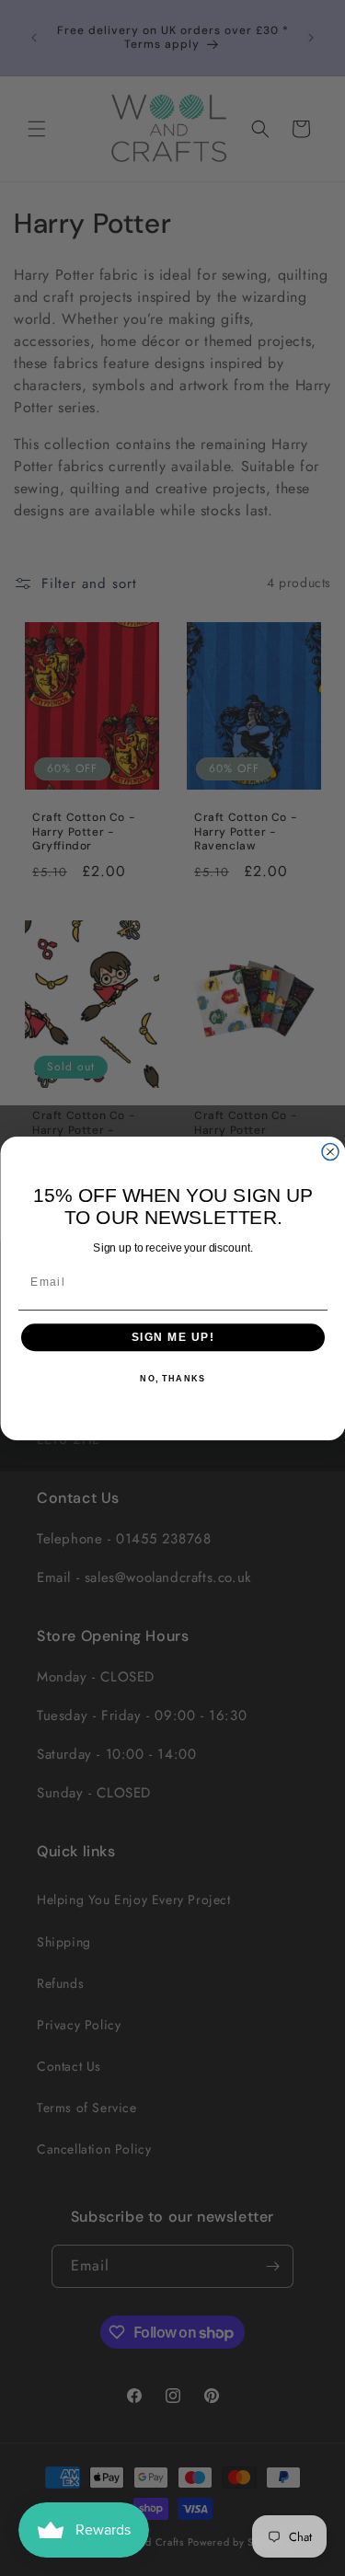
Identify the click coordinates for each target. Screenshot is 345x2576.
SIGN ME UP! (172, 1337)
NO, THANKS (172, 1379)
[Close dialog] (330, 1151)
